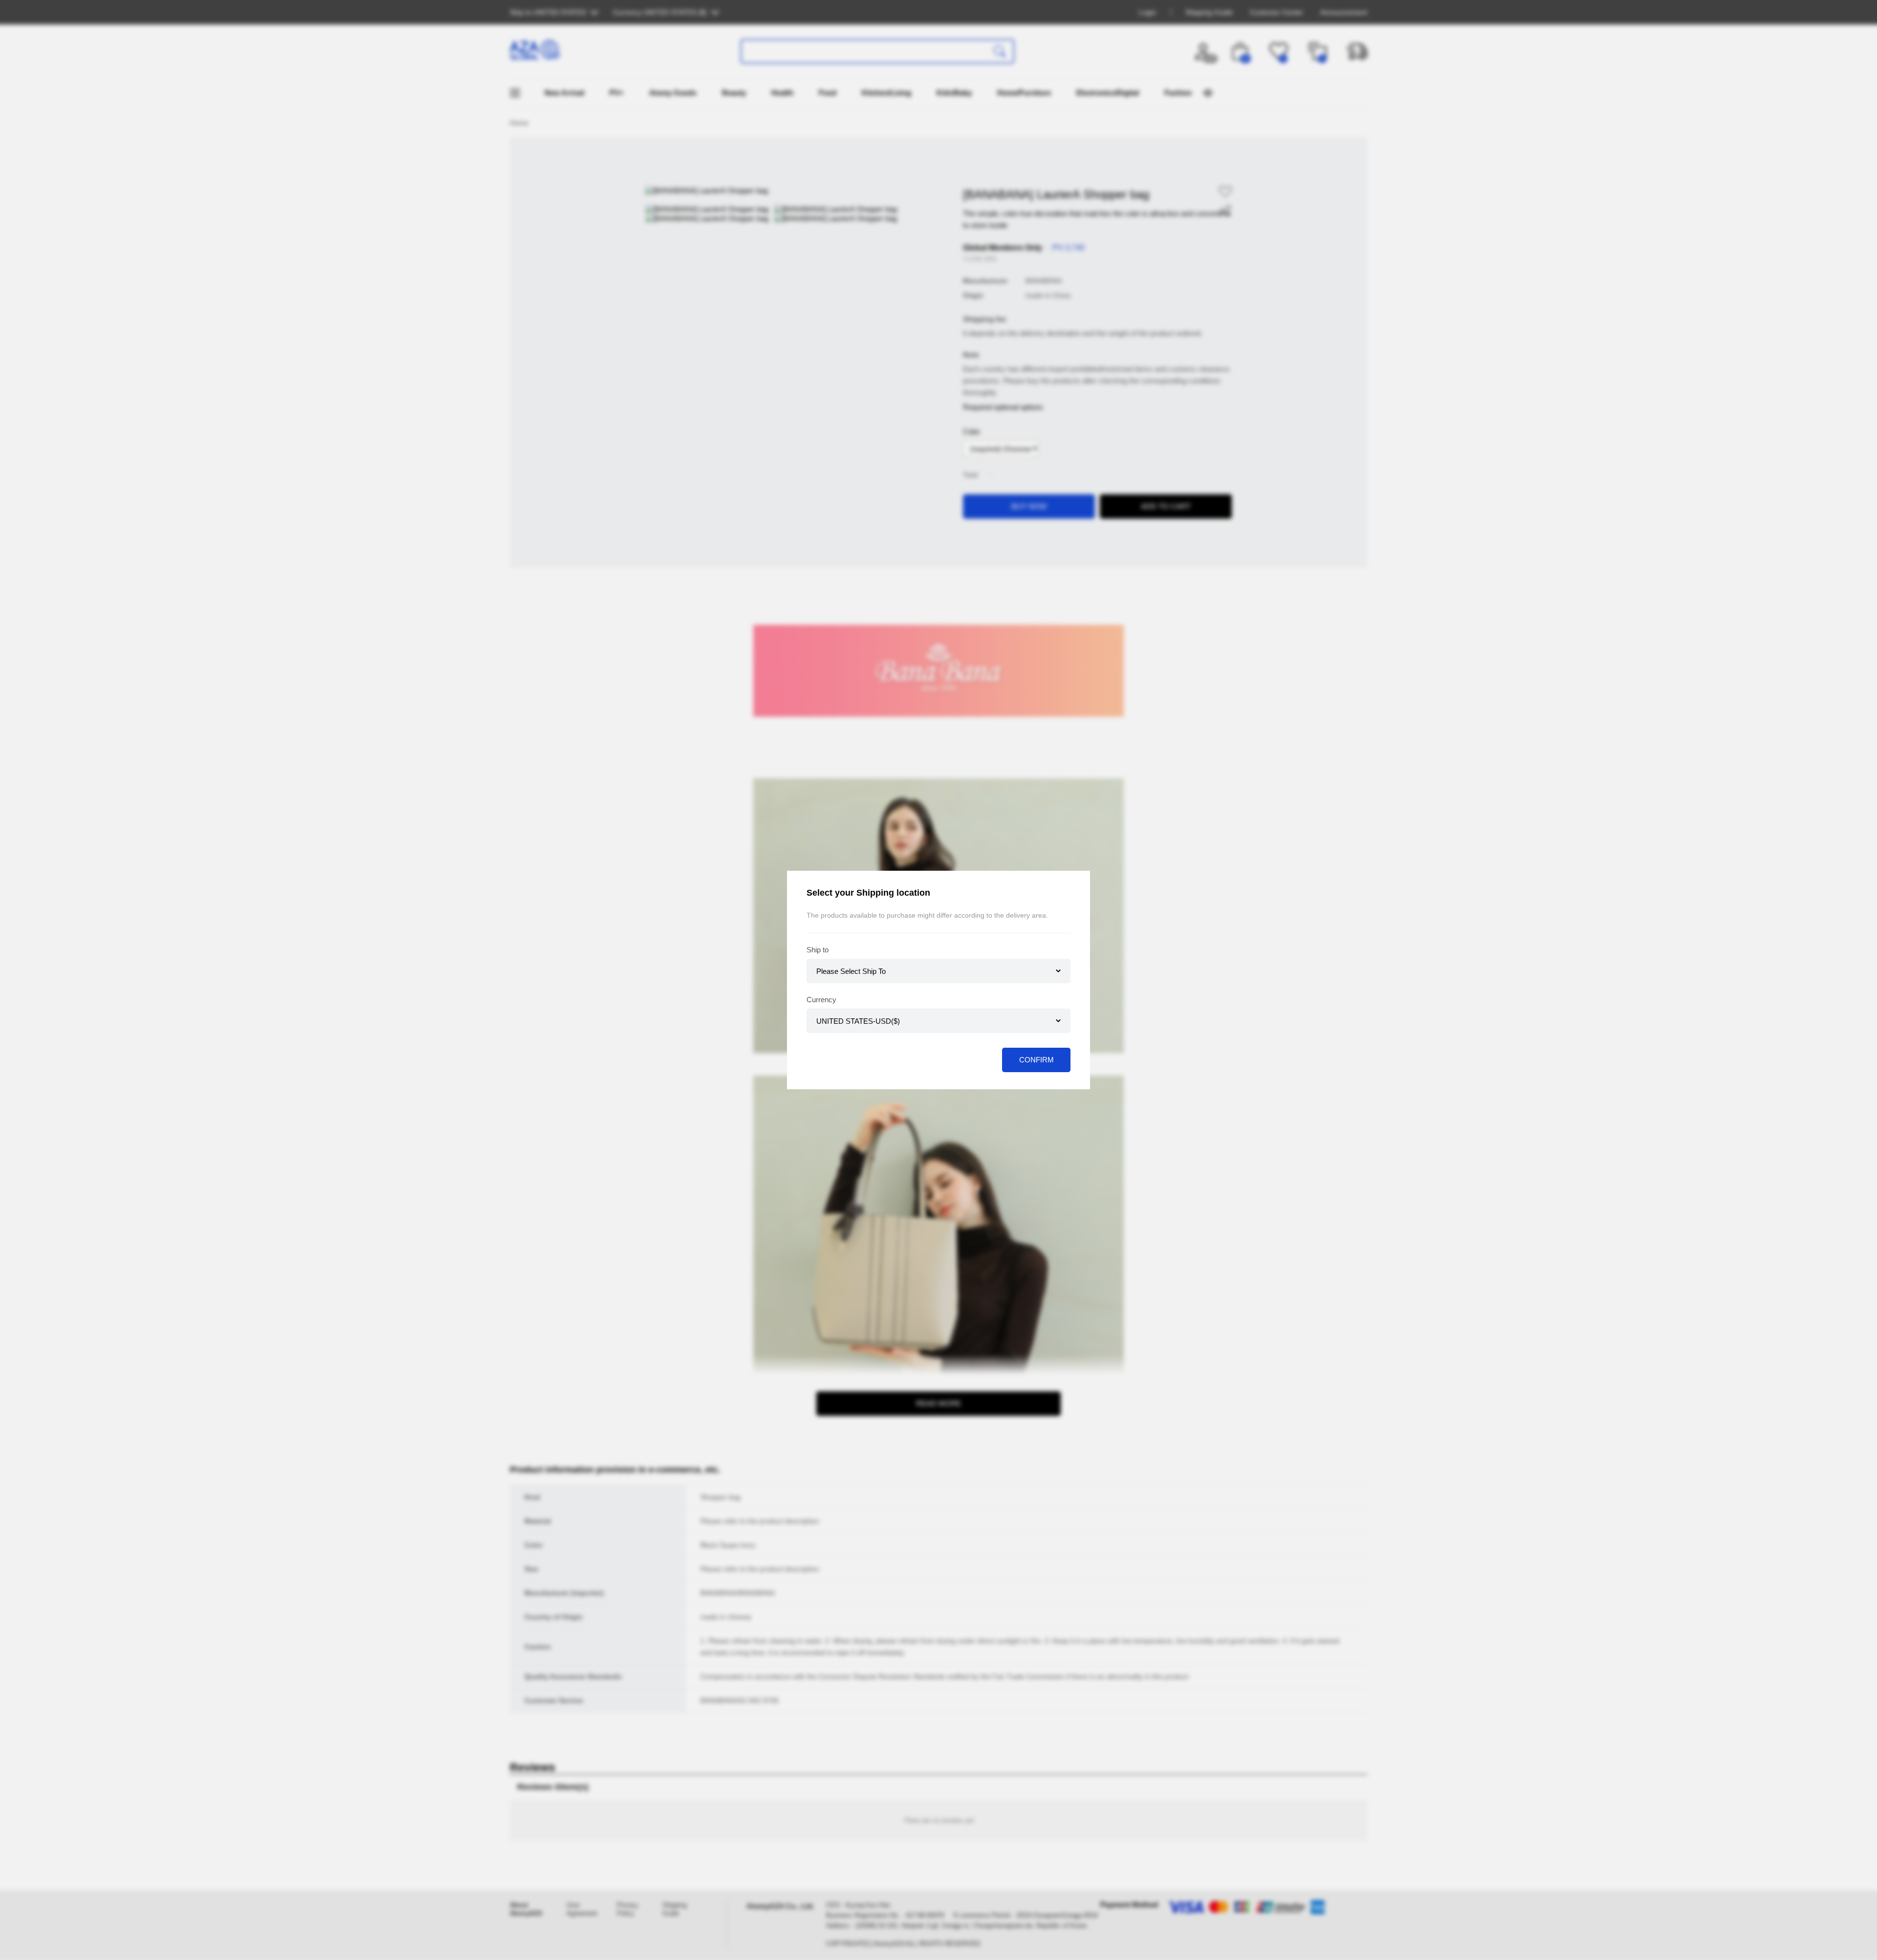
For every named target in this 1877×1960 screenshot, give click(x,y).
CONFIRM (1037, 1060)
